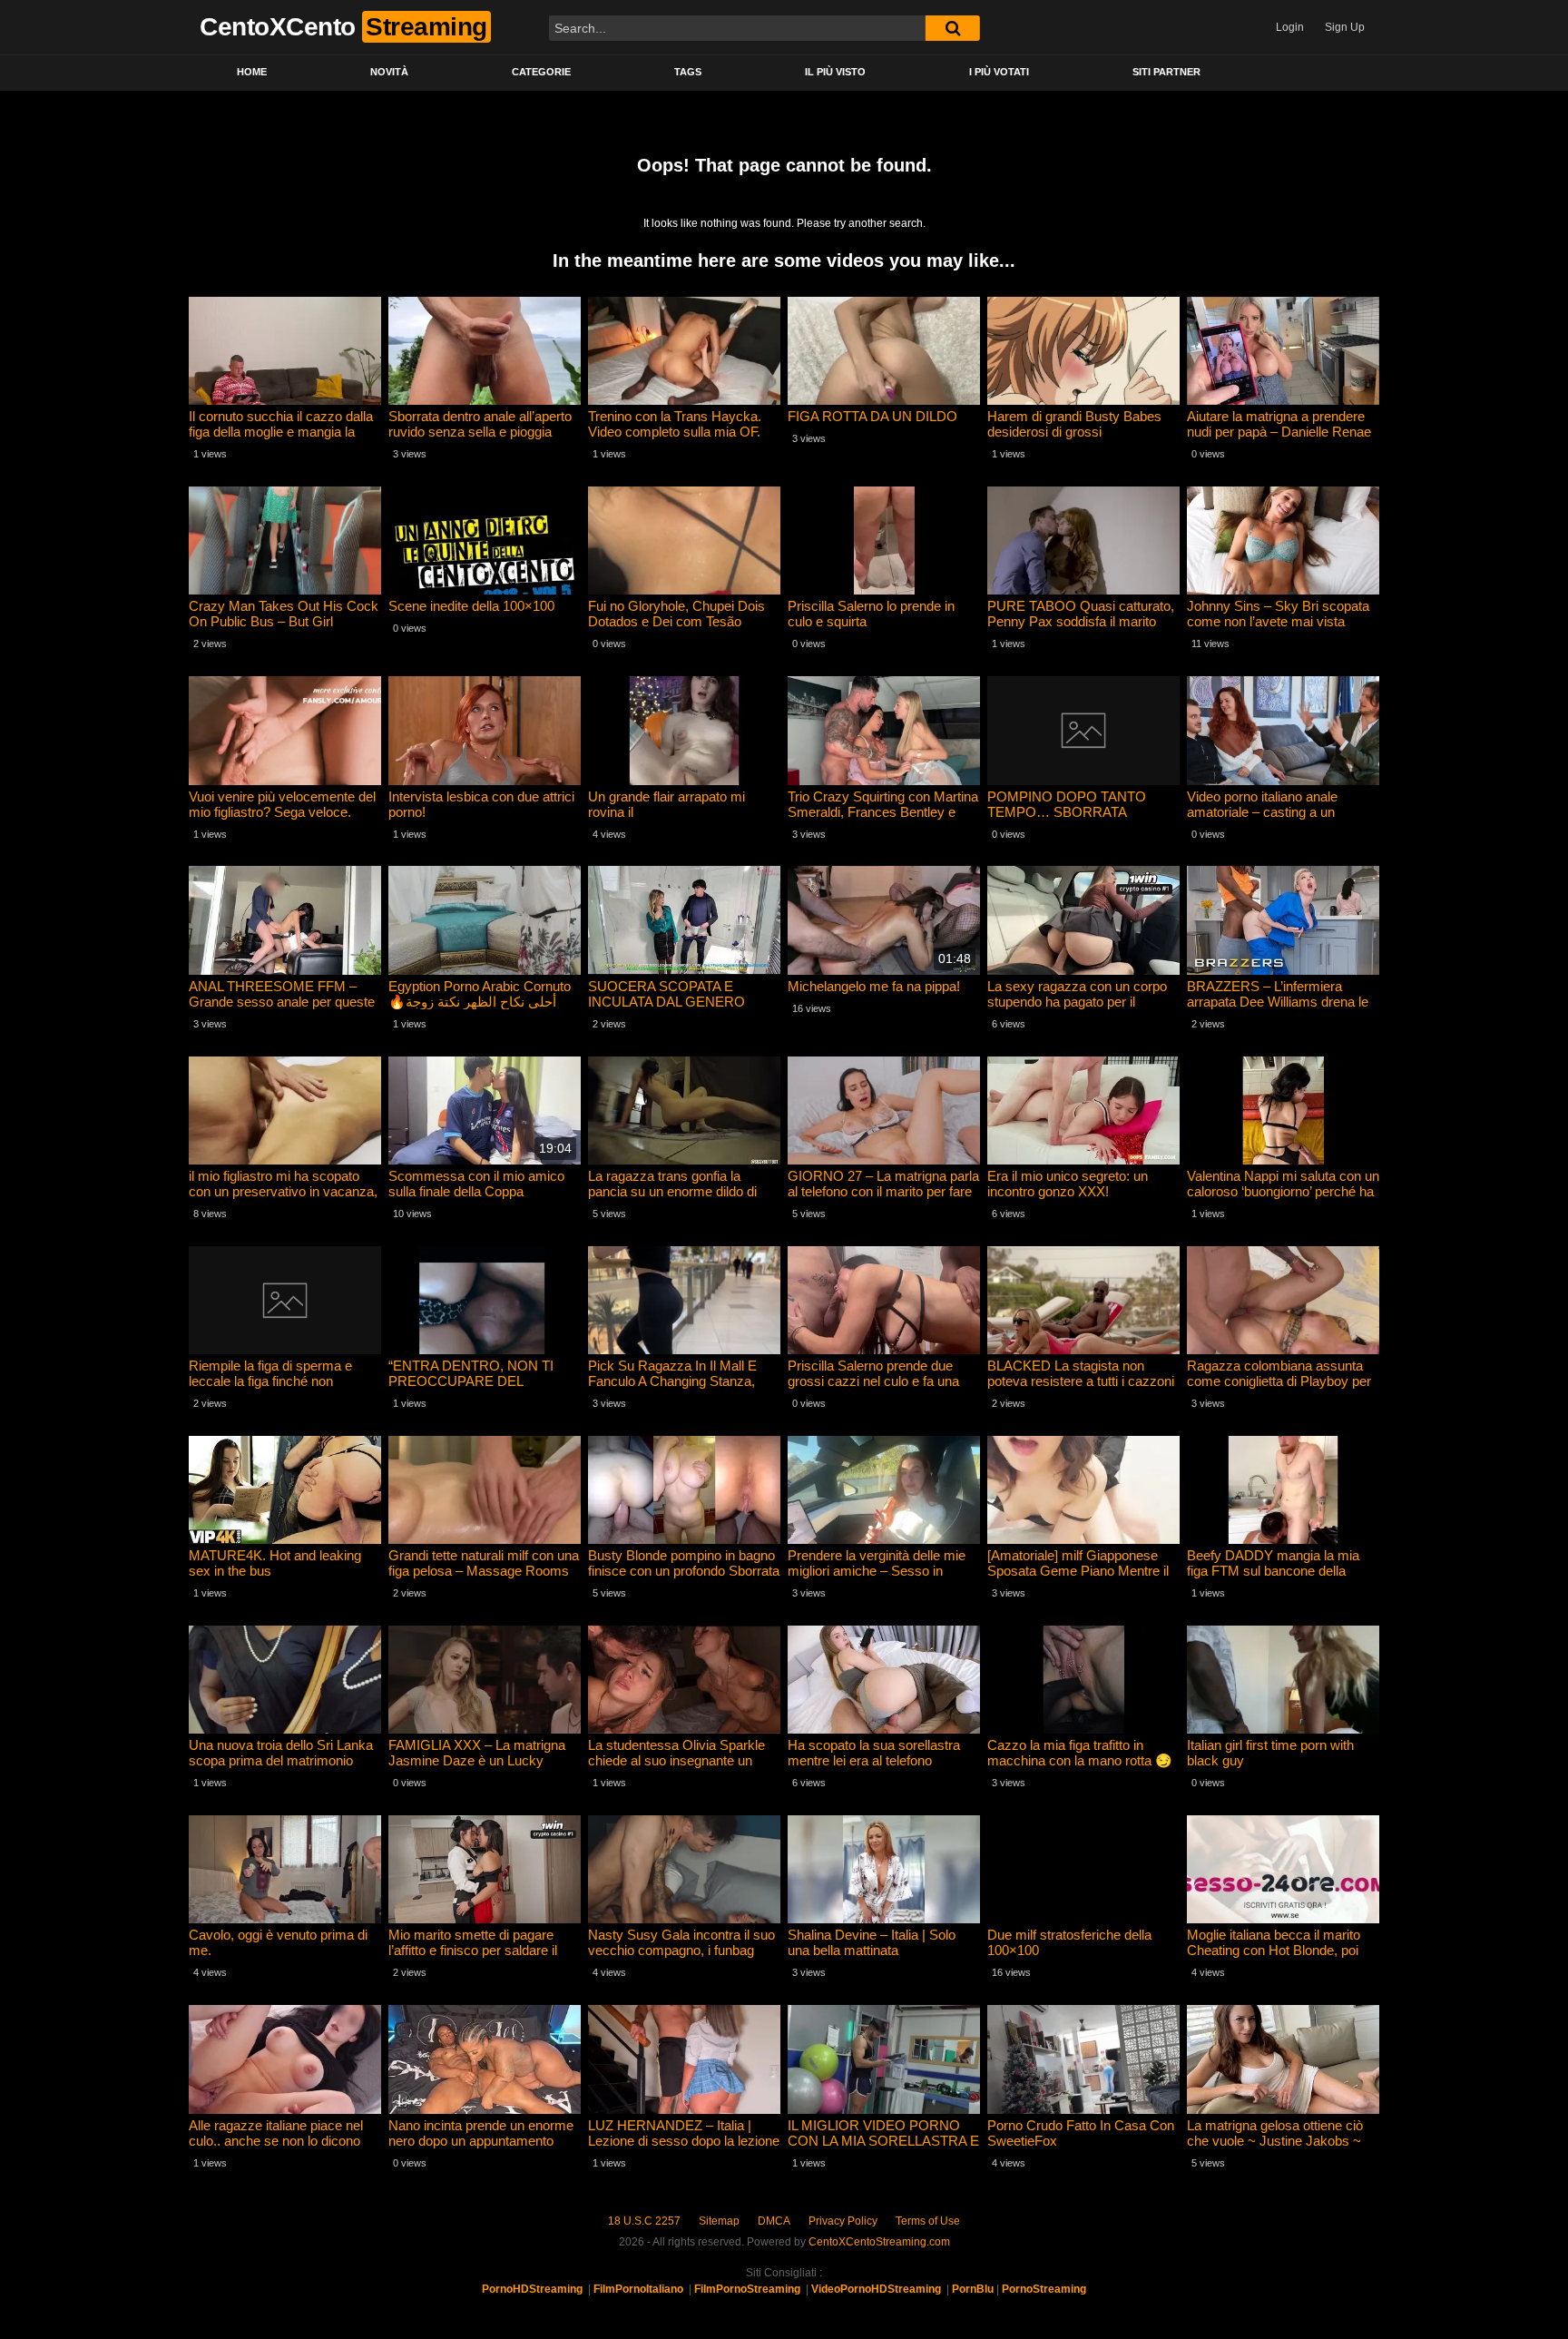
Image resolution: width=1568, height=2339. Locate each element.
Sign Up (1345, 27)
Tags (688, 72)
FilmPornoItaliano (638, 2289)
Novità (389, 72)
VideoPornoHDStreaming (876, 2289)
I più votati (999, 72)
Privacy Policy (843, 2221)
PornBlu (973, 2289)
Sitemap (719, 2221)
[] (953, 28)
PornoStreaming (1044, 2289)
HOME (252, 72)
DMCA (774, 2221)
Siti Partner (1166, 72)
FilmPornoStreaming (747, 2289)
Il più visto (835, 72)
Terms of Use (928, 2221)
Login (1290, 27)
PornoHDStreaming (532, 2289)
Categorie (541, 72)
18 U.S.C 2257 (644, 2221)
